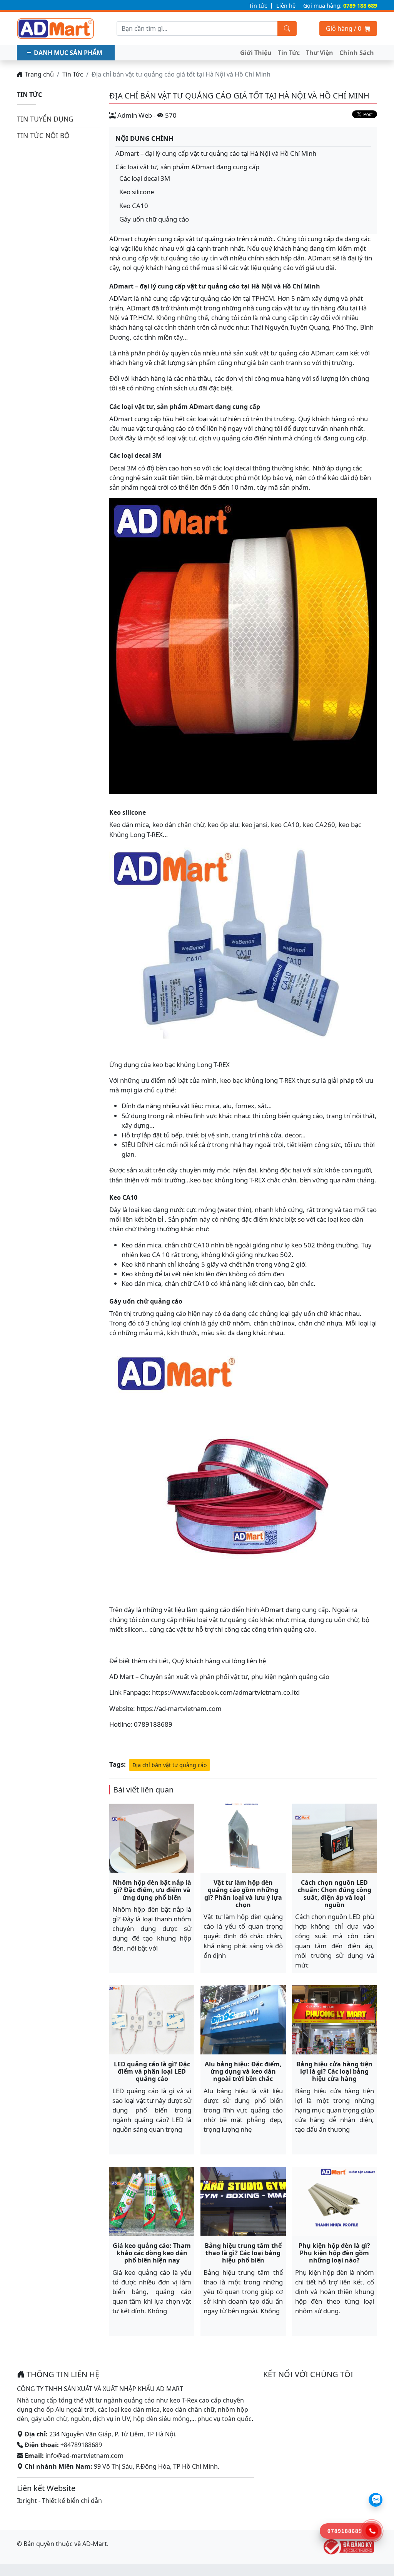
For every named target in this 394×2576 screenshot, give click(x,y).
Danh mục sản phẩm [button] (68, 53)
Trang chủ (38, 74)
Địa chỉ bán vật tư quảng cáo (169, 1765)
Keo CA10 (134, 206)
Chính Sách (357, 53)
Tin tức (258, 6)
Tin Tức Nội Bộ (43, 135)
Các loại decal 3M (145, 178)
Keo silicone (137, 192)
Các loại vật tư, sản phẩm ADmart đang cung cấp (187, 167)
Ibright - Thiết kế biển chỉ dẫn (59, 2501)
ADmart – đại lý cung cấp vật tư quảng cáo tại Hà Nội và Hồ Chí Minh (216, 153)
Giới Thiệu (256, 53)
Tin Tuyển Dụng (45, 119)
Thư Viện (320, 53)
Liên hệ (286, 6)
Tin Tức (289, 53)
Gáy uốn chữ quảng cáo (154, 219)
